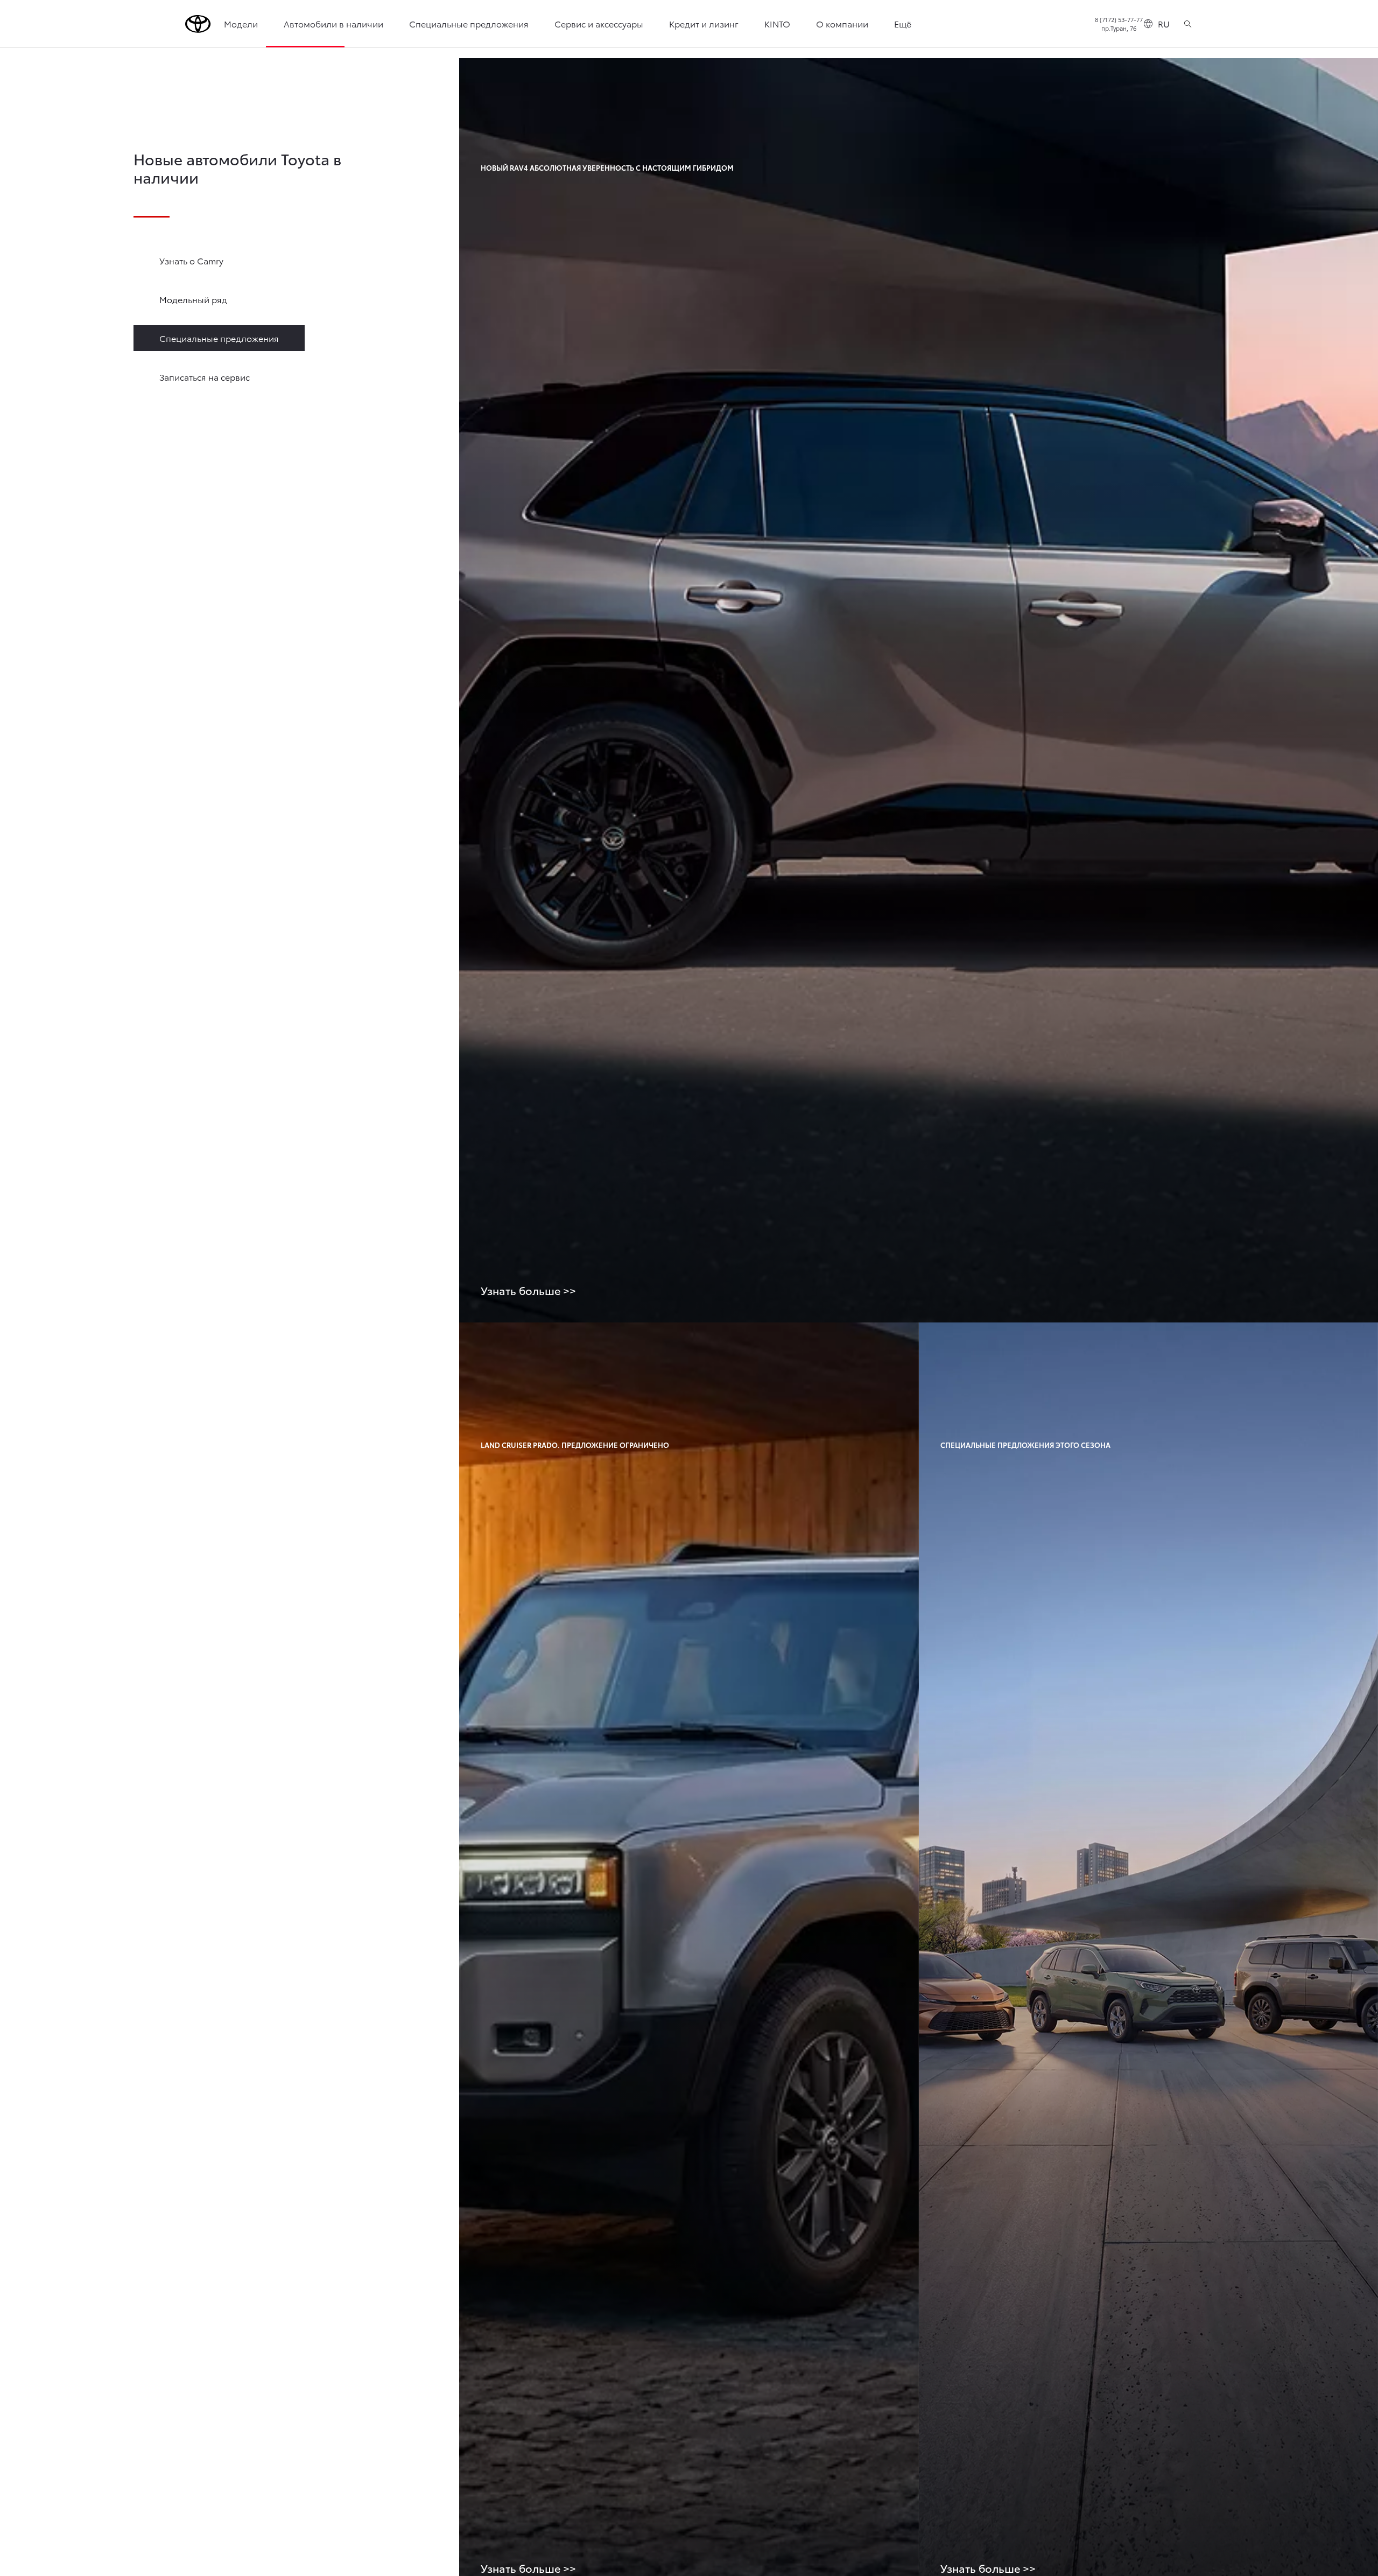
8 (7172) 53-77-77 (1119, 19)
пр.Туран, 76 (1119, 28)
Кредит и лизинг (704, 23)
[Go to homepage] (198, 24)
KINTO (777, 23)
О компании (842, 23)
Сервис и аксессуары (599, 23)
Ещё (903, 23)
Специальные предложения (469, 23)
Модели (241, 23)
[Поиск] (1188, 24)
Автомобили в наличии (333, 23)
